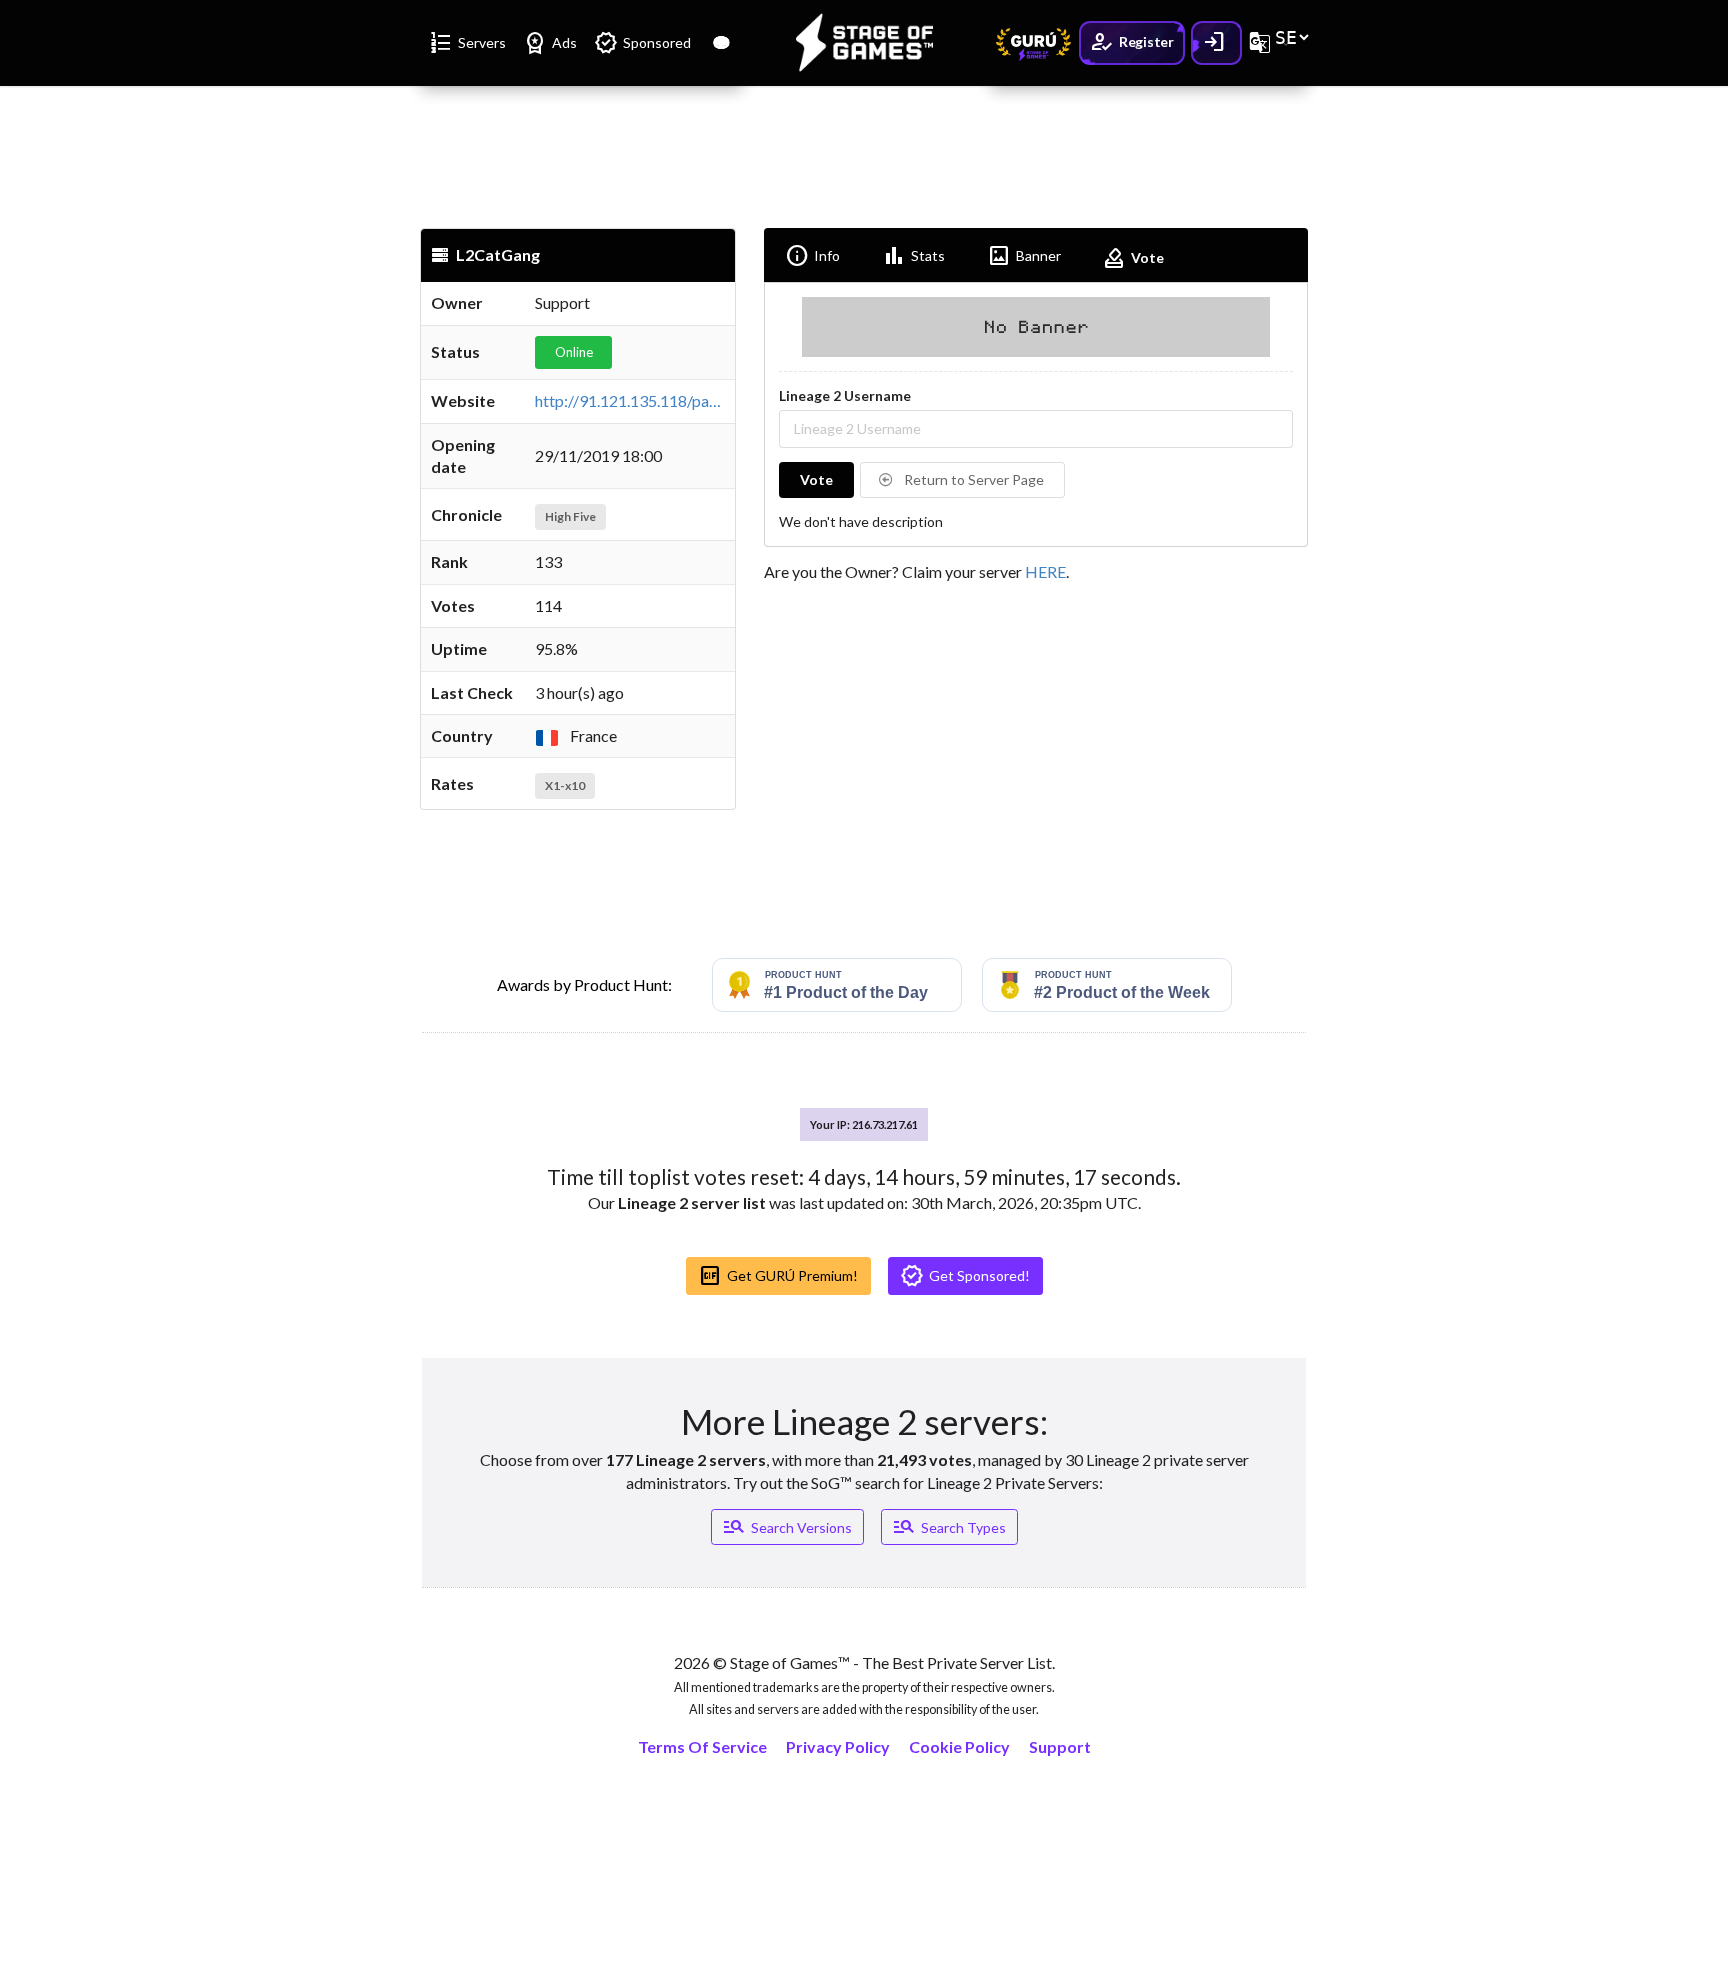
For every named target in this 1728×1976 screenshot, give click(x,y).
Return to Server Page (972, 479)
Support (1060, 1746)
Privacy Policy (838, 1746)
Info (812, 256)
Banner (1024, 256)
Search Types (949, 1527)
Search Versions (787, 1527)
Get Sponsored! (965, 1276)
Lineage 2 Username (845, 395)
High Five (570, 516)
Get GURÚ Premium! (778, 1276)
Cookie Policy (959, 1746)
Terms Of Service (702, 1746)
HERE (1045, 571)
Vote (1133, 258)
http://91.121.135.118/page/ (633, 400)
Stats (913, 256)
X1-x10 (565, 785)
